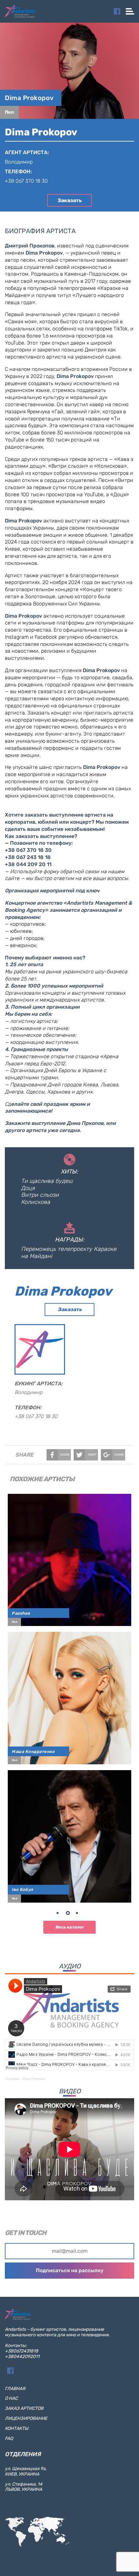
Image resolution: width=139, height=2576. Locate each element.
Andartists (12, 2079)
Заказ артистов (24, 2408)
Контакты (16, 2428)
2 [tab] (69, 1914)
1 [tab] (60, 1914)
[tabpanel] (69, 1698)
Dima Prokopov (29, 98)
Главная (15, 2389)
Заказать (70, 200)
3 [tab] (79, 1914)
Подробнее (72, 1557)
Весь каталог (69, 1927)
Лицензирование (26, 2418)
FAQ (9, 2439)
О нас (11, 2398)
